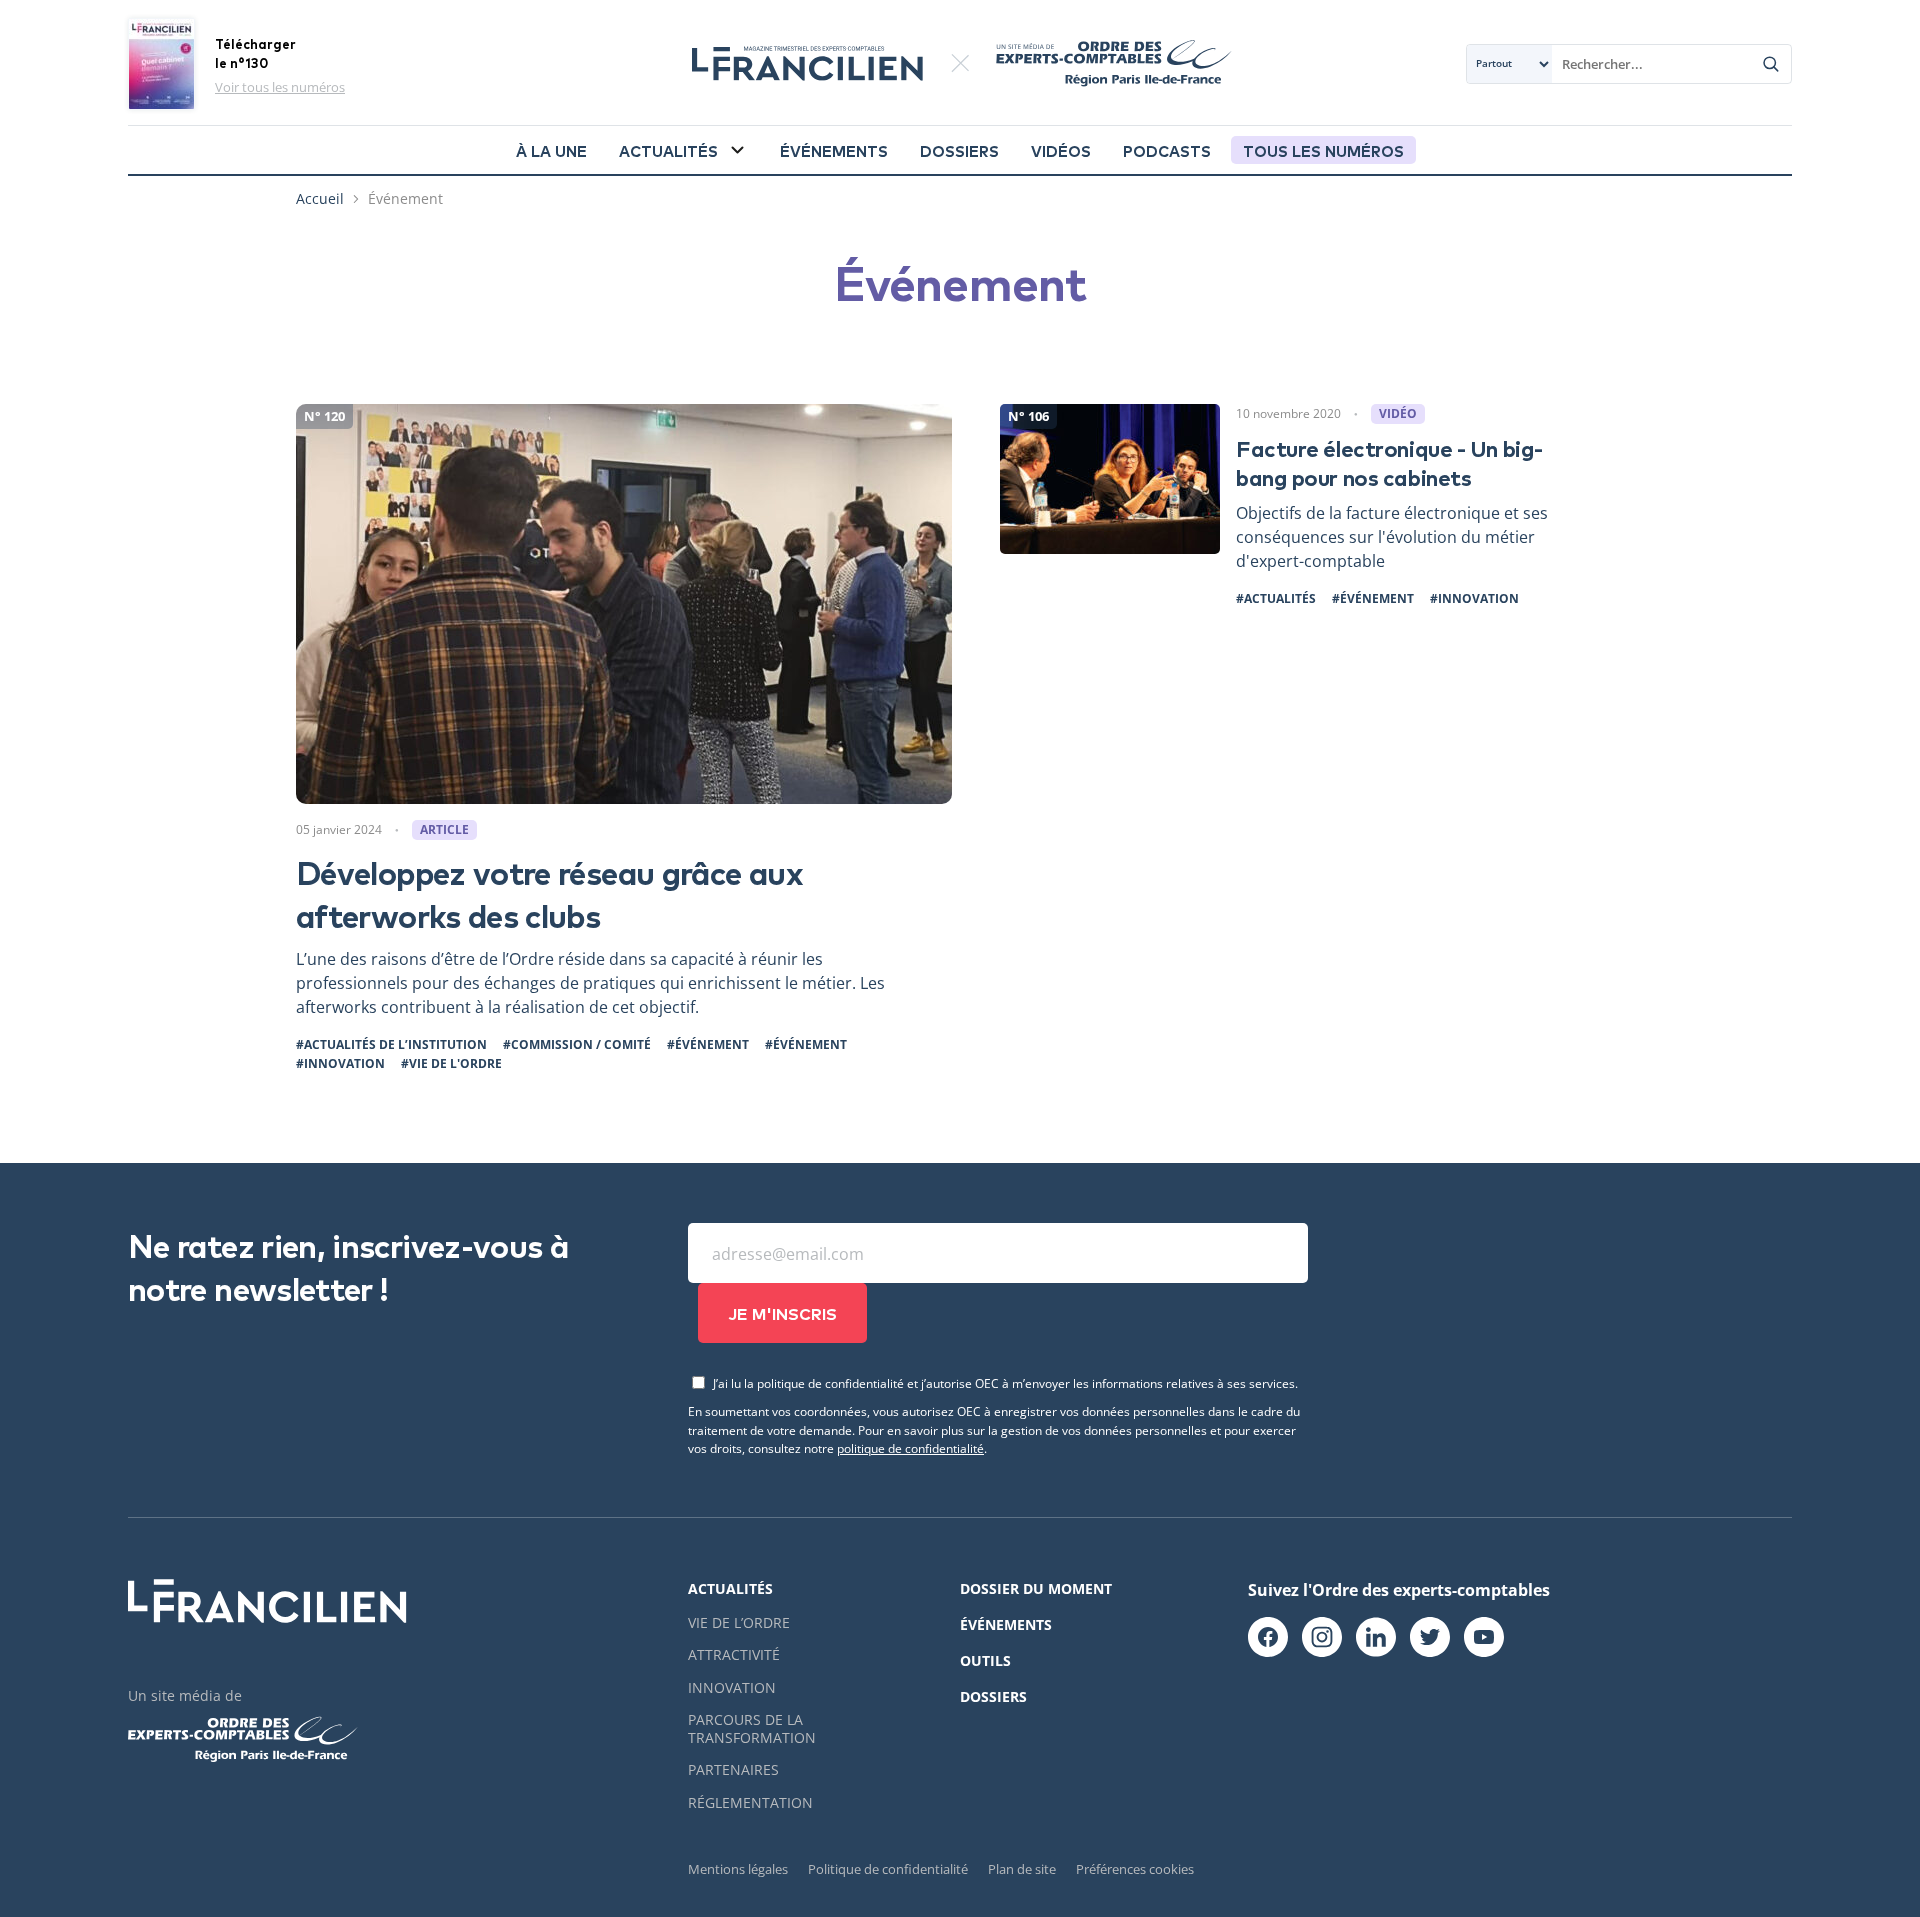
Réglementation (750, 1802)
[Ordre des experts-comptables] (1101, 63)
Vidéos (1061, 150)
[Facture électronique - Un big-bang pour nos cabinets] (1312, 506)
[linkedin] (1376, 1638)
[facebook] (1268, 1638)
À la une (551, 150)
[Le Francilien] (807, 63)
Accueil (320, 199)
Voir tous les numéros (280, 87)
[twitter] (1430, 1638)
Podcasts (1167, 150)
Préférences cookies (1135, 1869)
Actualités (668, 150)
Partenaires (733, 1769)
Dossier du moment (1036, 1588)
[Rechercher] (1771, 64)
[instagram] (1322, 1638)
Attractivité (734, 1654)
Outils (985, 1660)
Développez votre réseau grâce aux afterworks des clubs (549, 892)
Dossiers (959, 150)
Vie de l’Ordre (739, 1622)
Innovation (732, 1687)
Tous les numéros (1323, 150)
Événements (834, 150)
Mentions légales (738, 1869)
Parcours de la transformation (752, 1728)
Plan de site (1022, 1869)
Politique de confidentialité (888, 1869)
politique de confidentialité (910, 1448)
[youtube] (1484, 1638)
